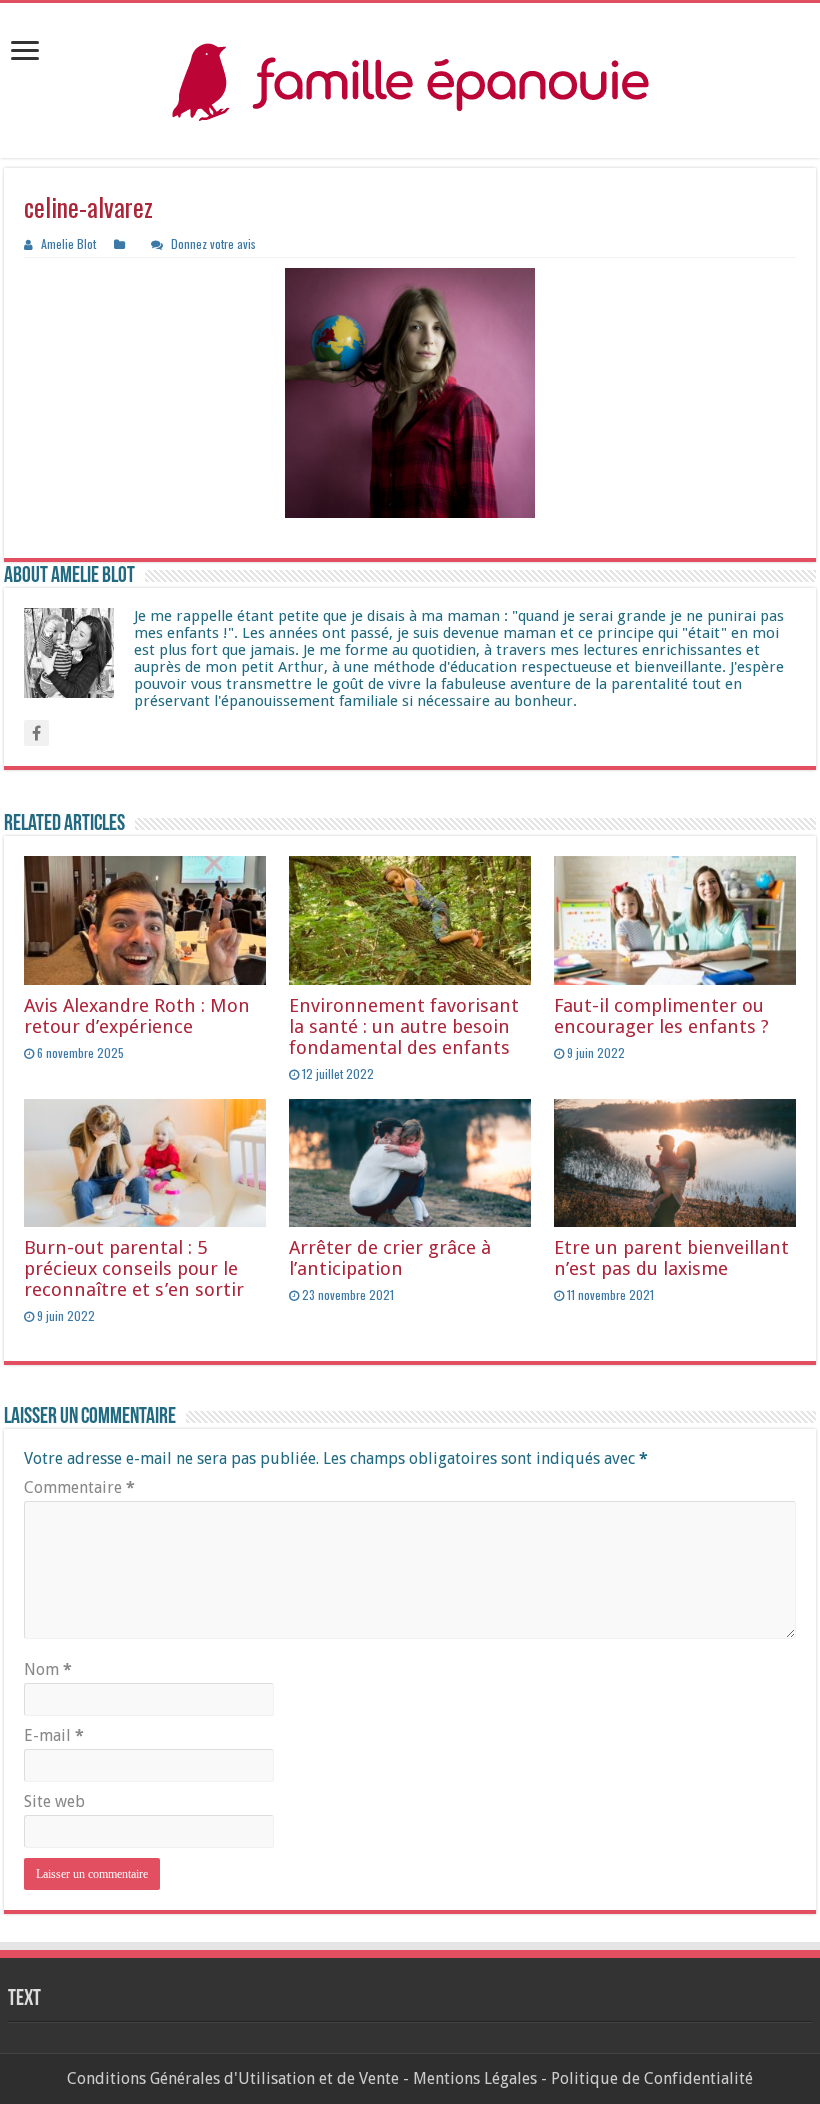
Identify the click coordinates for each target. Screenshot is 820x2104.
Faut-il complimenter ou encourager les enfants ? (661, 1016)
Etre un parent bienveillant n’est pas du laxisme (671, 1258)
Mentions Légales (475, 2078)
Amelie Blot (68, 243)
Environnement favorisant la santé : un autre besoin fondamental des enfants (404, 1026)
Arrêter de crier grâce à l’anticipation (390, 1258)
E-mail (54, 1735)
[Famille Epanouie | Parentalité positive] (410, 80)
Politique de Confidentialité (652, 2078)
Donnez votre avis (213, 243)
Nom (48, 1669)
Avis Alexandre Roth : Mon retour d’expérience (137, 1016)
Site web (54, 1801)
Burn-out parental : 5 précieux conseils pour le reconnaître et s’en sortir (134, 1268)
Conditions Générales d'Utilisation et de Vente (233, 2078)
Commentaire (79, 1487)
